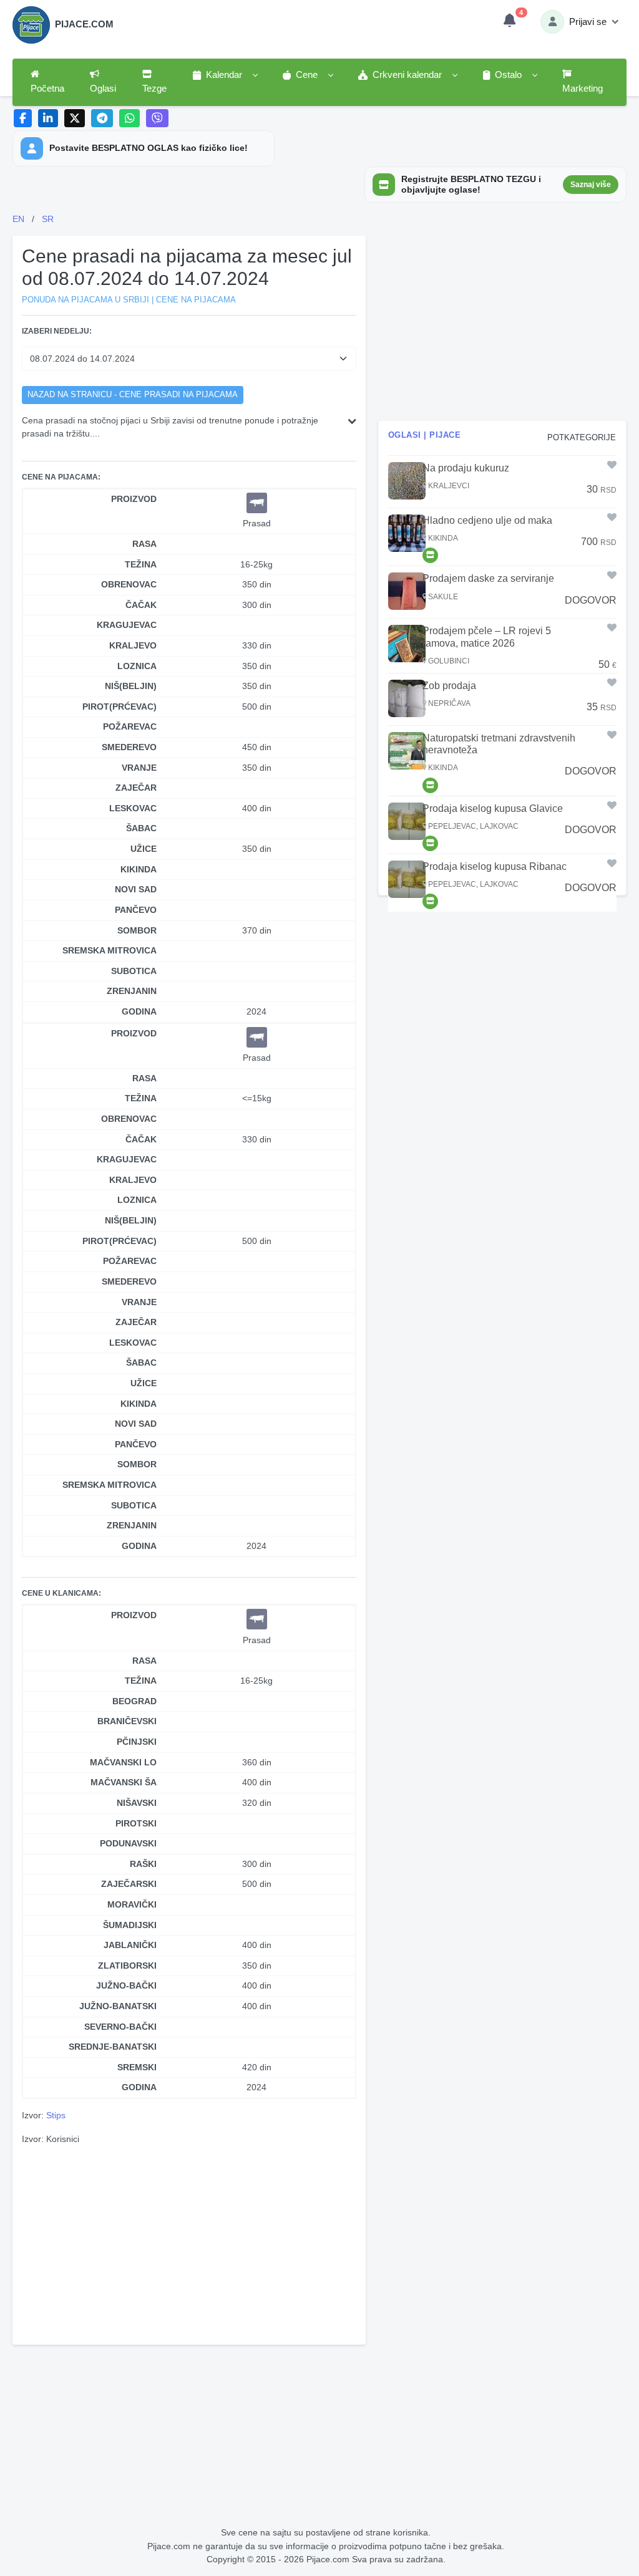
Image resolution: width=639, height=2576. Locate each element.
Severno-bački (120, 2027)
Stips (56, 2115)
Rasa (144, 544)
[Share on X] (75, 118)
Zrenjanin (132, 991)
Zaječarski (129, 1884)
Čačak (141, 605)
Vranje (139, 768)
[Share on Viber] (157, 118)
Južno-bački (126, 1985)
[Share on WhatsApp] (129, 118)
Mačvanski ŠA (124, 1782)
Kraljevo (133, 645)
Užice (144, 849)
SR (48, 219)
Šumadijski (130, 1925)
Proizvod (134, 499)
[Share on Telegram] (102, 118)
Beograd (134, 1701)
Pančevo (136, 910)
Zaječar (136, 788)
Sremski (137, 2067)
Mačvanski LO (123, 1762)
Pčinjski (137, 1742)
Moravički (132, 1904)
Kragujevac (127, 625)
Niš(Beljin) (131, 686)
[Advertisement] (189, 2243)
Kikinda (139, 869)
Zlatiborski (127, 1966)
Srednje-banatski (113, 2047)
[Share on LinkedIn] (48, 118)
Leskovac (133, 808)
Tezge (154, 89)
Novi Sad (136, 889)
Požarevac (130, 726)
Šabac (141, 828)
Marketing (583, 89)
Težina (141, 564)
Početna (47, 89)
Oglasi (103, 89)
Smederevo (129, 747)
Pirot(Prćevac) (120, 707)
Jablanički (130, 1945)
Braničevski (127, 1721)
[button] (225, 75)
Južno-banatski (118, 2006)
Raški (143, 1864)
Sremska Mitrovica (110, 950)
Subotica (134, 971)
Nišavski (137, 1803)
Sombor (137, 930)
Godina (139, 1011)
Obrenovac (129, 584)
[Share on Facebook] (23, 118)
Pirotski (136, 1823)
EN (18, 219)
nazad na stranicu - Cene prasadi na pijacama (133, 395)
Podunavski (128, 1843)
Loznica (137, 666)
